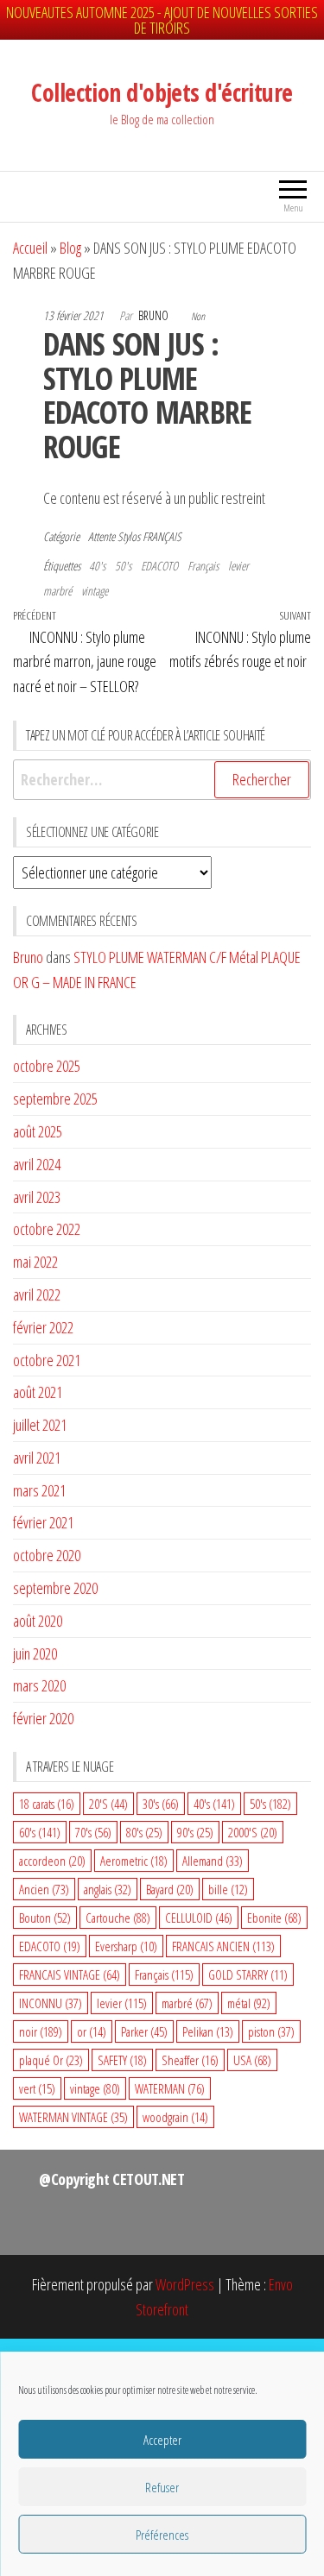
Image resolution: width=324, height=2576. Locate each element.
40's (97, 566)
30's (161, 1804)
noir (41, 2031)
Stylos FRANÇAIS (149, 536)
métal (249, 2003)
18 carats (47, 1804)
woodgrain (175, 2117)
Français (203, 566)
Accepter (162, 2440)
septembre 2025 (55, 1099)
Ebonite (274, 1918)
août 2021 (38, 1392)
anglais (108, 1889)
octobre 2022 (47, 1229)
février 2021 (43, 1522)
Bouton (45, 1918)
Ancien (44, 1889)
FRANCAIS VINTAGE (70, 1975)
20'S (108, 1804)
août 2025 (38, 1131)
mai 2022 (35, 1262)
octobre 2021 (47, 1360)
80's (144, 1832)
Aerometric (134, 1861)
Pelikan (208, 2031)
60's (40, 1832)
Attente (102, 536)
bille (228, 1889)
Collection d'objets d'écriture (162, 92)
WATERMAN (170, 2088)
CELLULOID (199, 1918)
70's (93, 1832)
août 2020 (38, 1621)
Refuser (162, 2487)
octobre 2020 (47, 1555)
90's (195, 1832)
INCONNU (51, 2003)
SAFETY (122, 2060)
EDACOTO (159, 566)
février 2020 (43, 1718)
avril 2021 (37, 1458)
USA (252, 2060)
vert (37, 2088)
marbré (57, 591)
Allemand (213, 1861)
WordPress (185, 2284)
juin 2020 (35, 1653)
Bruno (155, 315)
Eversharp (126, 1946)
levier (238, 566)
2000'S (253, 1832)
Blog (70, 248)
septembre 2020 (55, 1588)
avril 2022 (37, 1294)
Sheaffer (190, 2060)
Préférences (162, 2535)
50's (123, 566)
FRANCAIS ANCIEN (223, 1946)
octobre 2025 (47, 1066)
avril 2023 (37, 1197)
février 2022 (43, 1327)
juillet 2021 (40, 1425)
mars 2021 (39, 1490)
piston (271, 2031)
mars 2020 (39, 1685)
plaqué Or (51, 2060)
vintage (95, 591)
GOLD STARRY (248, 1975)
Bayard (170, 1889)
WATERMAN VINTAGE (73, 2117)
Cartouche (118, 1918)
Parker (144, 2031)
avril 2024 (37, 1164)
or (92, 2031)
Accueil (30, 248)
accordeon (52, 1861)
